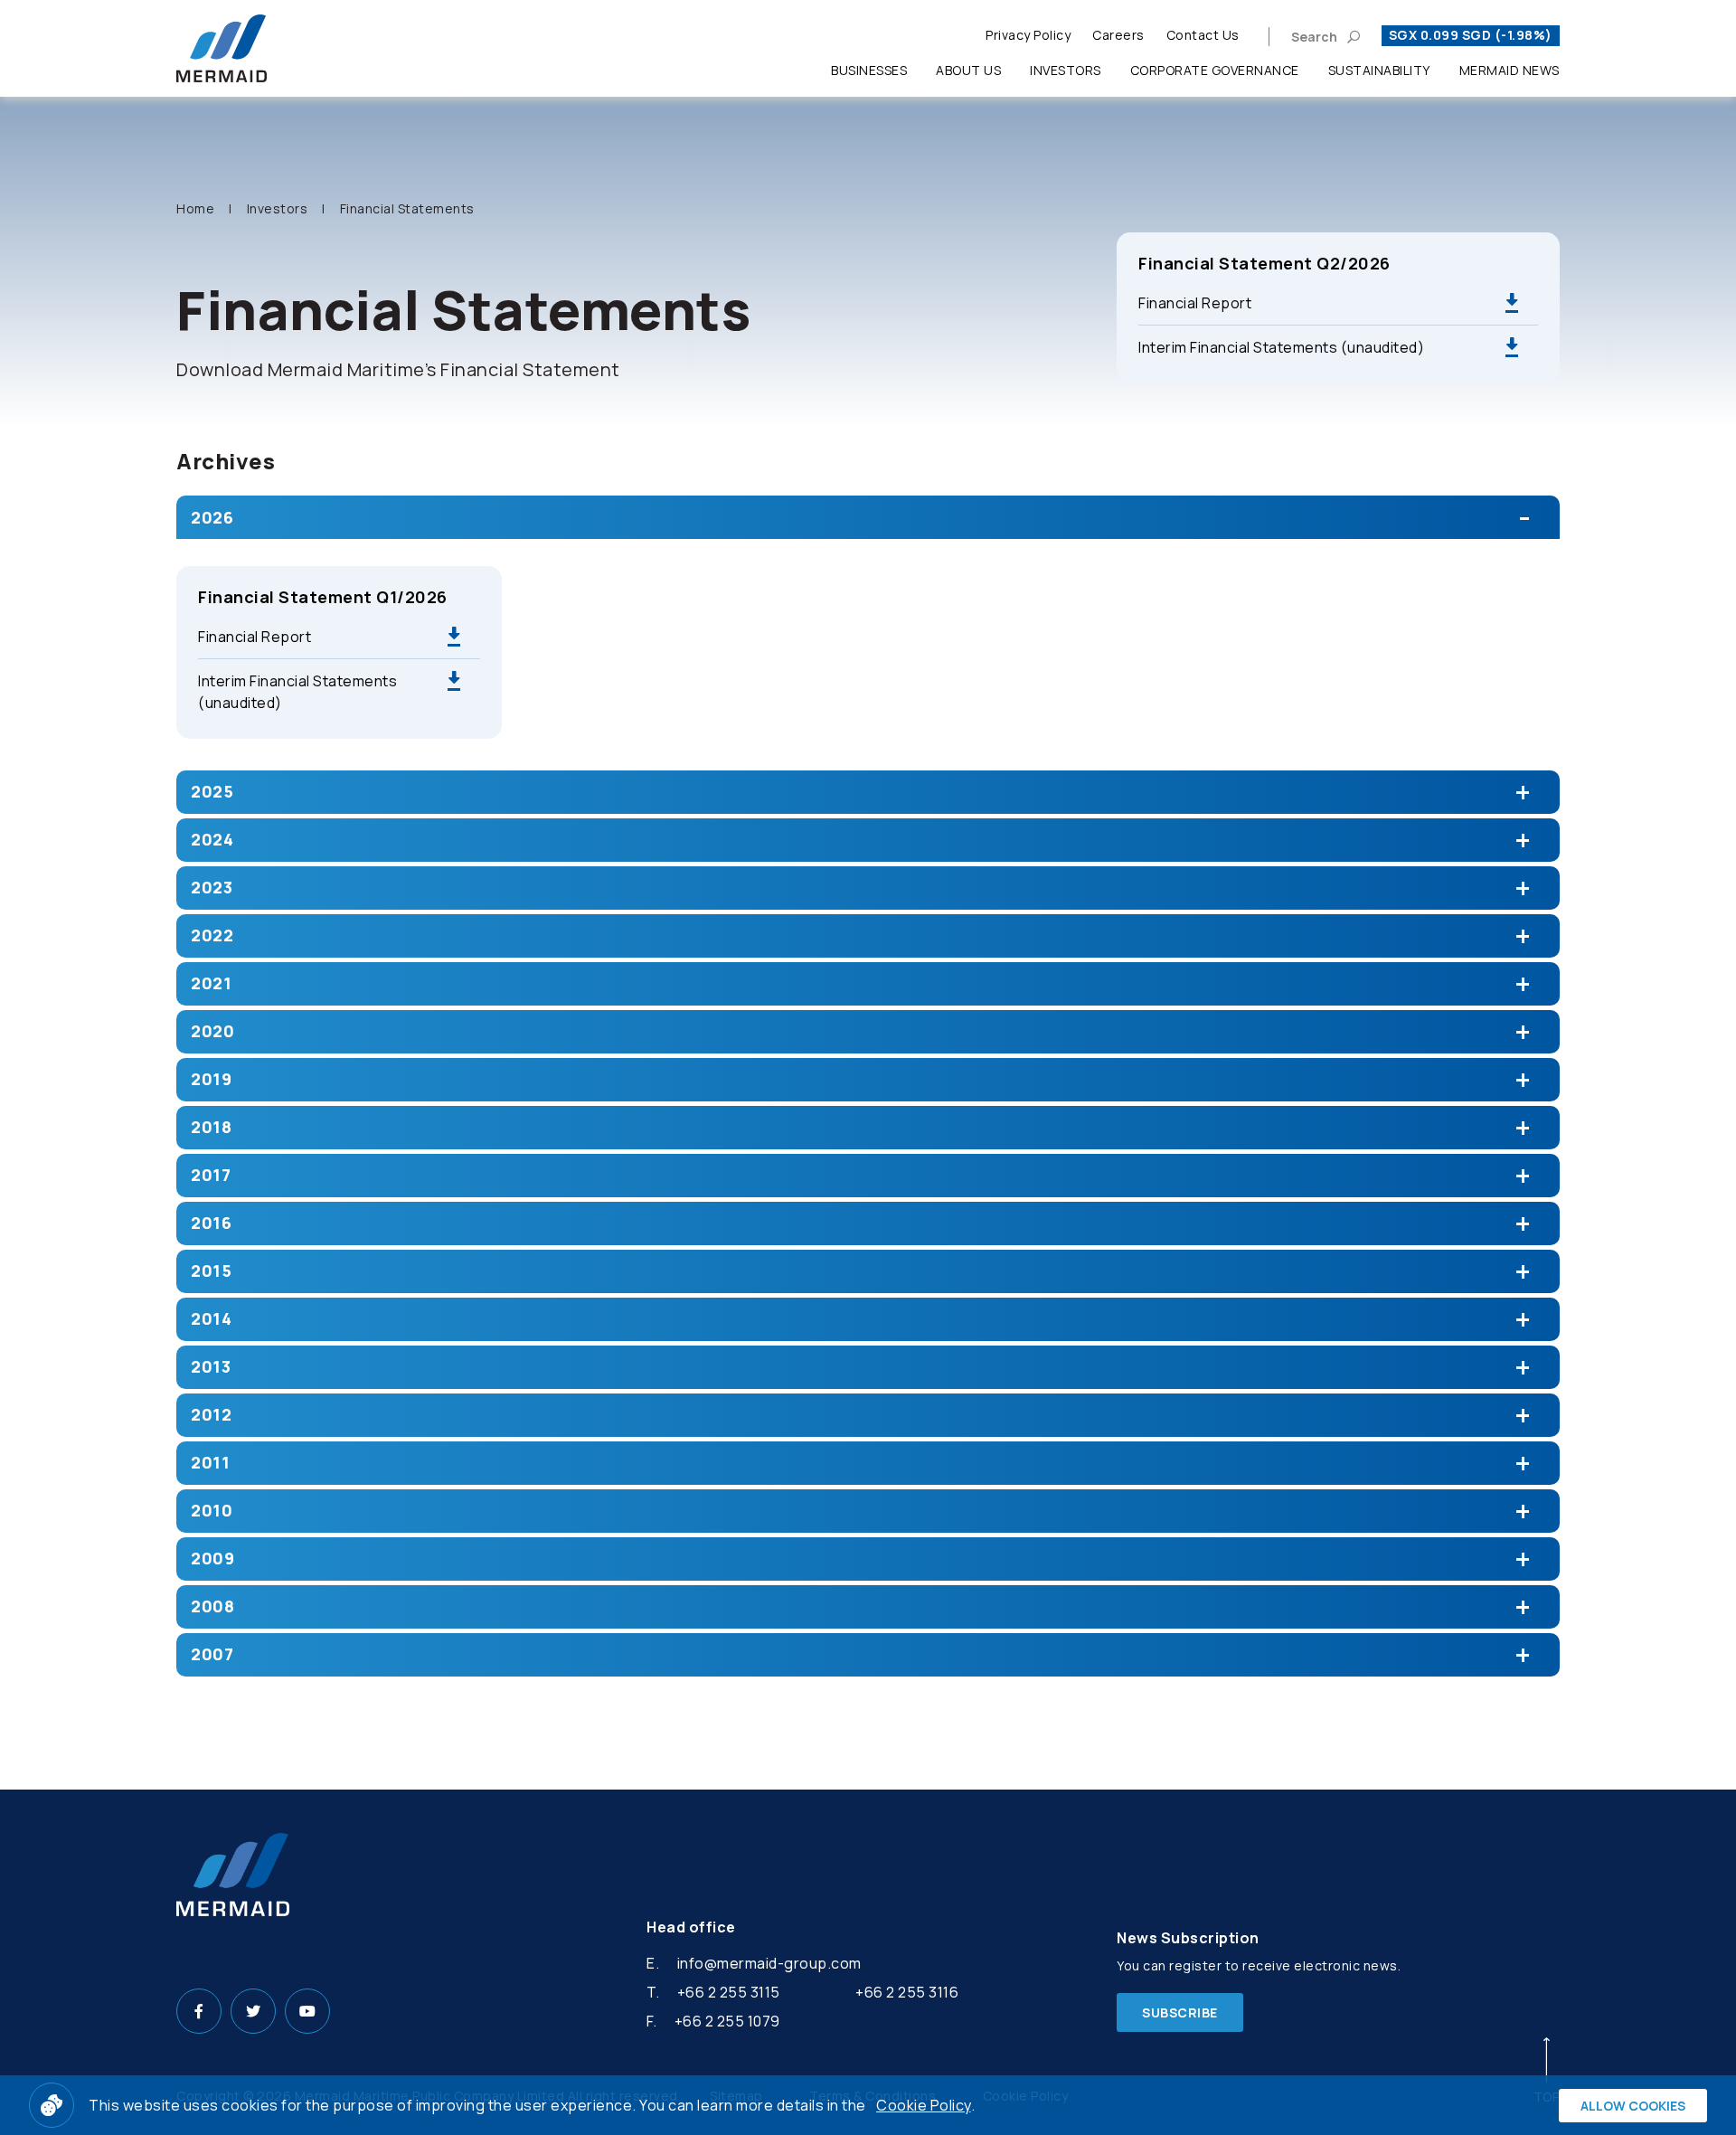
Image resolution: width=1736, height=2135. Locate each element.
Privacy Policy (1028, 35)
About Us (968, 70)
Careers (1118, 35)
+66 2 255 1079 (727, 2021)
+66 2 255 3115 (729, 1992)
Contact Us (1203, 35)
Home (195, 208)
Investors (1066, 70)
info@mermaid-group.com (769, 1963)
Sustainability (1379, 70)
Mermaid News (1510, 70)
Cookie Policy (924, 2105)
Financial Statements (407, 208)
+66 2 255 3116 (907, 1992)
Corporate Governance (1215, 70)
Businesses (869, 70)
